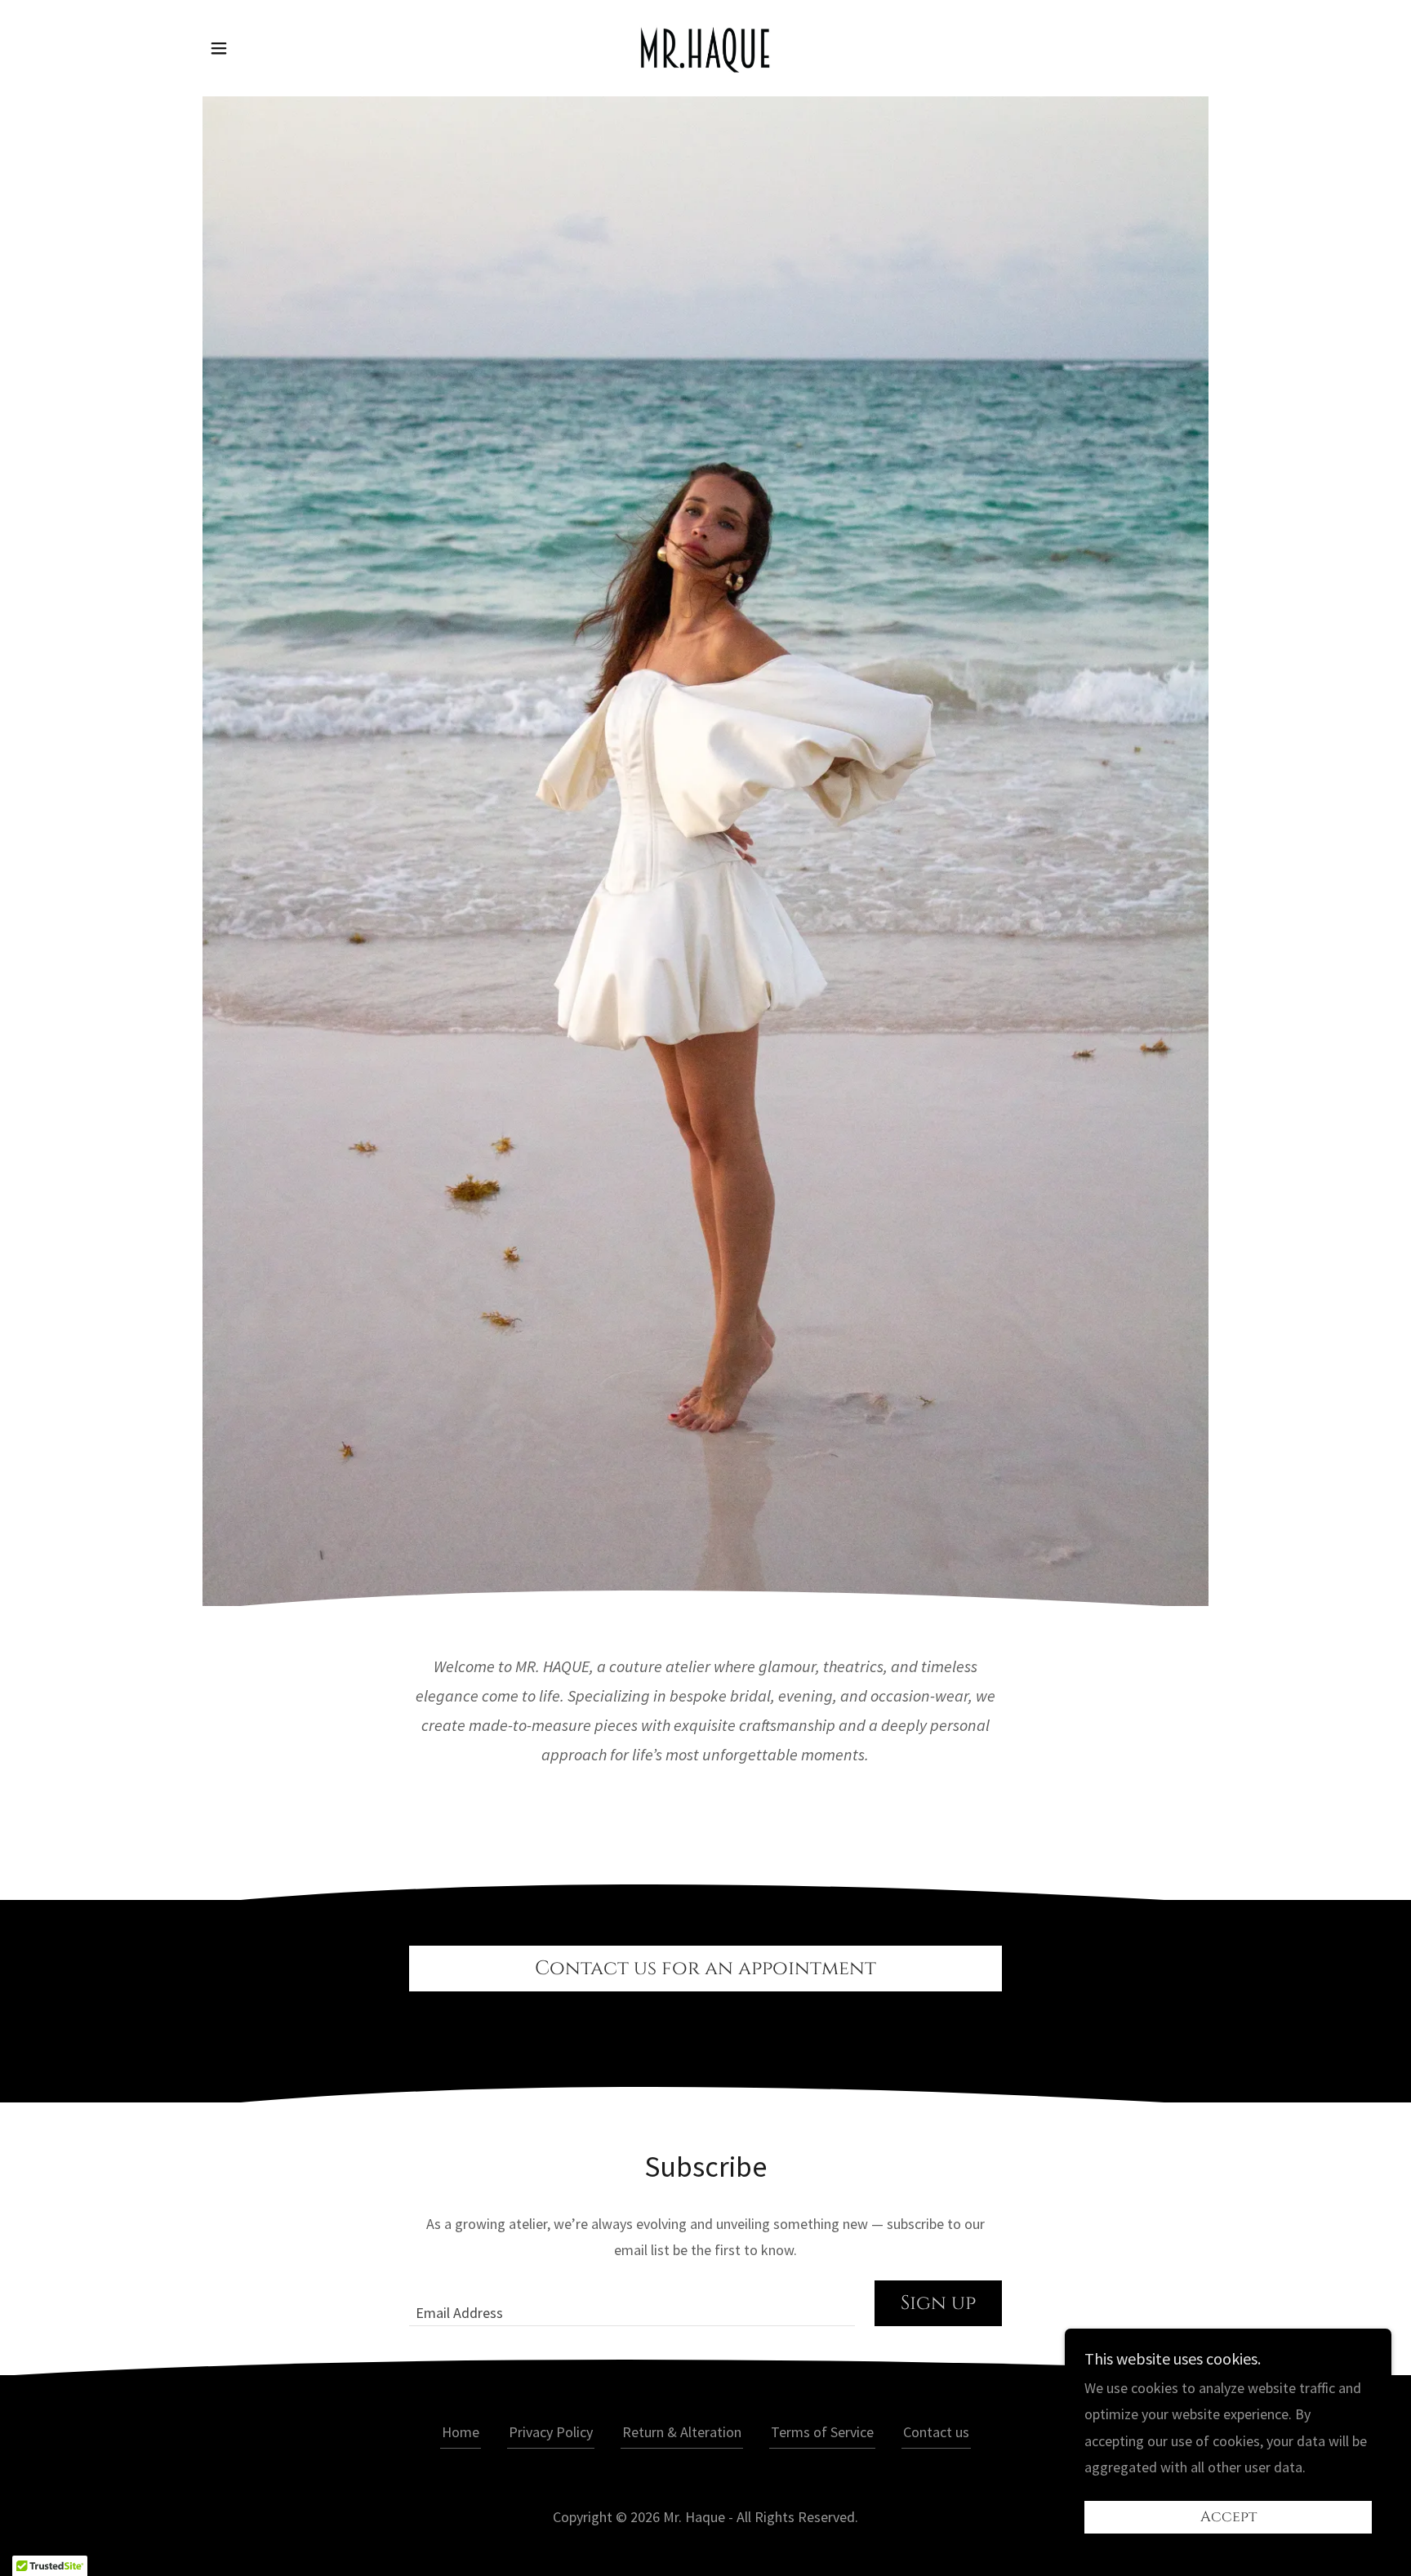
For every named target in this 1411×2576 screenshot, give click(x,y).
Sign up (938, 2303)
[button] (219, 48)
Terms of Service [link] (822, 2432)
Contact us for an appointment (705, 1969)
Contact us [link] (936, 2432)
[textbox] (632, 2303)
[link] (705, 46)
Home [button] (461, 2432)
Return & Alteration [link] (682, 2432)
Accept (1229, 2518)
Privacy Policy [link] (551, 2432)
